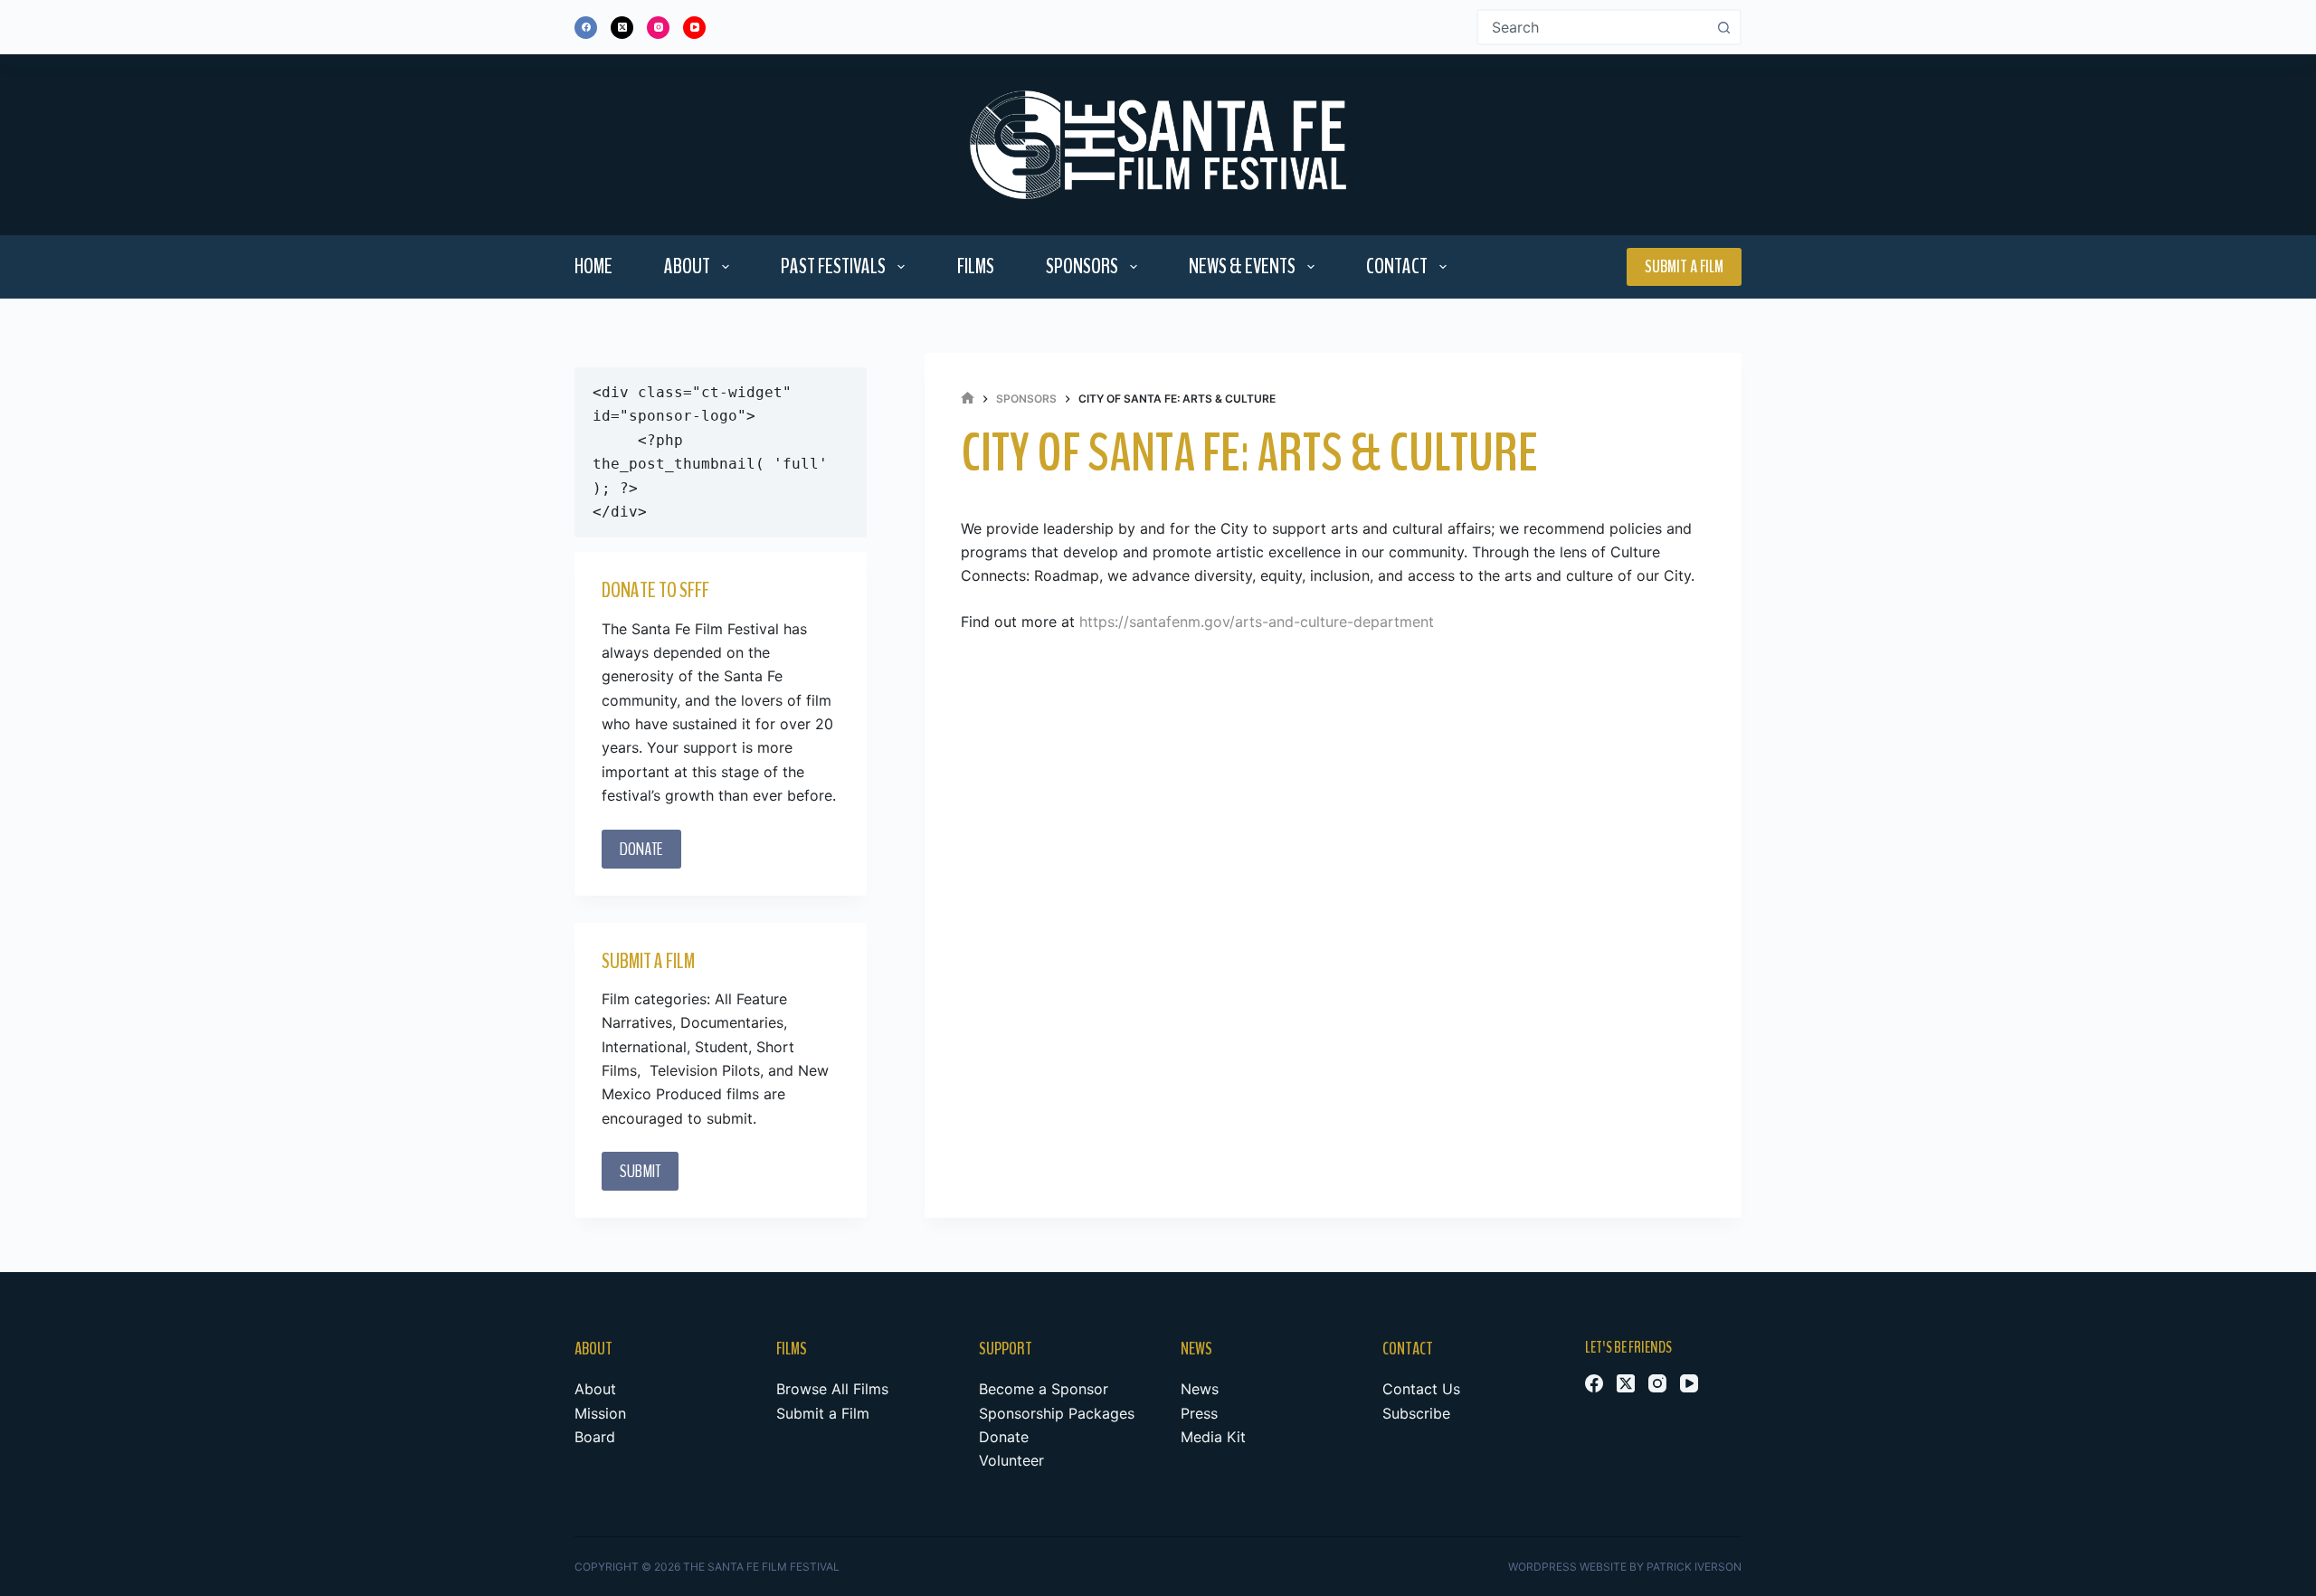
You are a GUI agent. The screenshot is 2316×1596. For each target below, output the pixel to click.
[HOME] (968, 399)
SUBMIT (640, 1171)
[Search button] (1723, 27)
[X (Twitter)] (622, 28)
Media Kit (1213, 1437)
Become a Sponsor (1044, 1389)
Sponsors (1082, 266)
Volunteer (1011, 1460)
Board (595, 1437)
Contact (1397, 266)
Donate (1004, 1437)
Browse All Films (832, 1389)
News (1200, 1389)
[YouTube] (694, 28)
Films (976, 266)
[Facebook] (586, 28)
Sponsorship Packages (1057, 1413)
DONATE (641, 849)
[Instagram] (658, 28)
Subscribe (1416, 1413)
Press (1199, 1413)
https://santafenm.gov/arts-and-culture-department (1257, 622)
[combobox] (1593, 27)
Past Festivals (833, 266)
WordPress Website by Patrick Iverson (1625, 1567)
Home (593, 266)
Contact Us (1421, 1389)
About (687, 266)
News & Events (1242, 266)
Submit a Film (1684, 266)
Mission (600, 1413)
